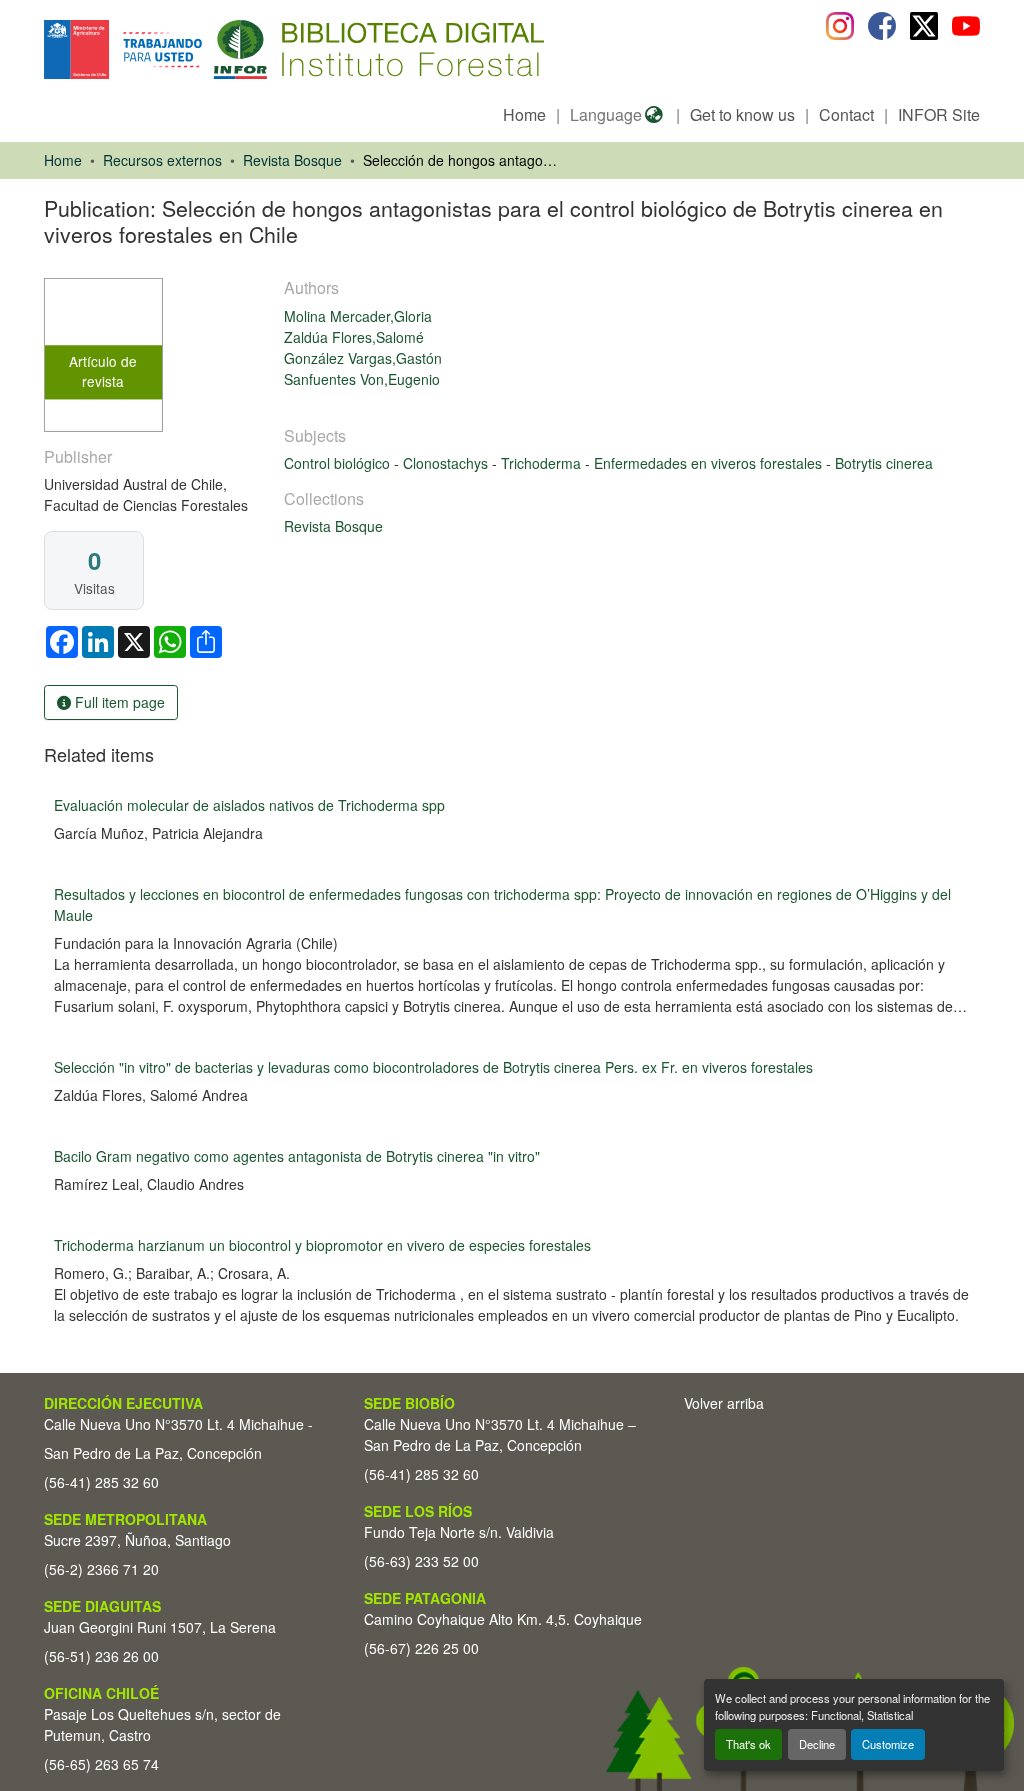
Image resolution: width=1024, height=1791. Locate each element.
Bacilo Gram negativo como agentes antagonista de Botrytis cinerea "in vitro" (297, 1156)
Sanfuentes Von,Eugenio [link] (362, 379)
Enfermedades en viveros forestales (710, 463)
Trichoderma (543, 463)
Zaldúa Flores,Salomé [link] (354, 337)
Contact (846, 114)
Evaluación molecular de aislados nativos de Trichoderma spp (249, 805)
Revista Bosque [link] (292, 160)
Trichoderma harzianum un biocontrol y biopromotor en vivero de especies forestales (322, 1245)
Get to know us (742, 114)
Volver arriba (724, 1403)
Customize (888, 1744)
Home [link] (63, 160)
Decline (817, 1744)
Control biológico (339, 463)
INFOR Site (939, 114)
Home (524, 114)
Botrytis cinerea (884, 463)
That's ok (748, 1744)
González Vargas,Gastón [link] (363, 358)
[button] (207, 49)
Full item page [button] (118, 702)
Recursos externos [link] (162, 160)
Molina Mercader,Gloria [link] (358, 316)
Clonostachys (447, 463)
